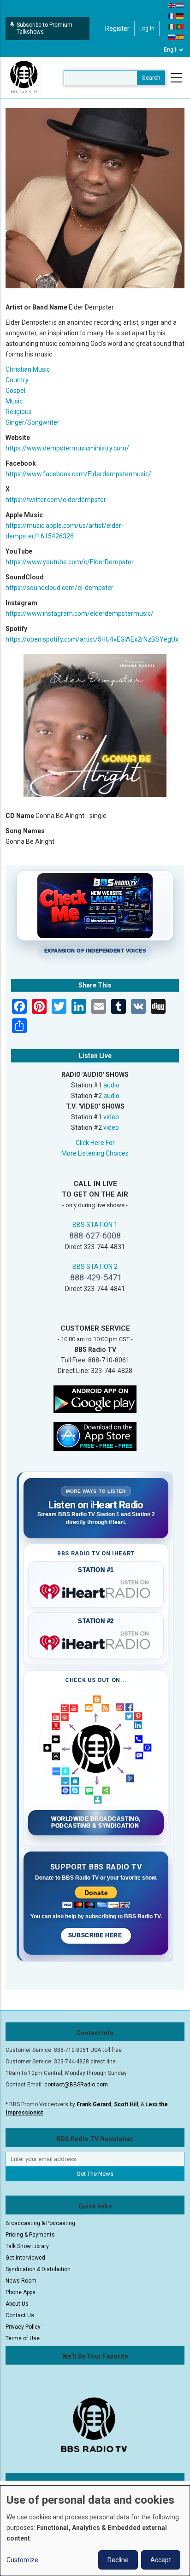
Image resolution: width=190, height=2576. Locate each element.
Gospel (15, 391)
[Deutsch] (180, 16)
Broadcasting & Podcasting (40, 2223)
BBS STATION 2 (95, 1267)
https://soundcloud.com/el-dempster (59, 588)
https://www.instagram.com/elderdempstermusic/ (80, 613)
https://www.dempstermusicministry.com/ (67, 448)
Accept (161, 2560)
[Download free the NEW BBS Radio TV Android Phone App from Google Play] (95, 1399)
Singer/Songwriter (33, 422)
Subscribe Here (96, 1935)
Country (17, 380)
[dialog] (95, 2531)
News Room (21, 2281)
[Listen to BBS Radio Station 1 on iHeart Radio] (96, 1590)
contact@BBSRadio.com (76, 2085)
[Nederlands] (180, 5)
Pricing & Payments (30, 2235)
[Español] (180, 37)
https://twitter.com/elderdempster (56, 500)
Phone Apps (21, 2292)
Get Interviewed (25, 2258)
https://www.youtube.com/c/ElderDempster (70, 562)
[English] (172, 5)
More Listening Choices (95, 1153)
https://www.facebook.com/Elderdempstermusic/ (78, 474)
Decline (118, 2560)
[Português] (180, 26)
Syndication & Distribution (38, 2269)
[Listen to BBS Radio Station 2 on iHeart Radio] (96, 1641)
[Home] (24, 77)
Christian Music (28, 369)
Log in (147, 29)
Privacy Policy (23, 2327)
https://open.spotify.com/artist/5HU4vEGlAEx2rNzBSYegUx (92, 639)
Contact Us (20, 2315)
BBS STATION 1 (95, 1225)
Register (117, 29)
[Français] (172, 16)
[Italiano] (172, 26)
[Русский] (172, 37)
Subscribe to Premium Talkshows (45, 28)
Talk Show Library (27, 2246)
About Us (17, 2304)
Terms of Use (23, 2338)
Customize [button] (22, 2560)
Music (14, 401)
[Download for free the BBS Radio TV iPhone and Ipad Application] (95, 1436)
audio (111, 1085)
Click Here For (95, 1143)
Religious (19, 412)
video (111, 1117)
